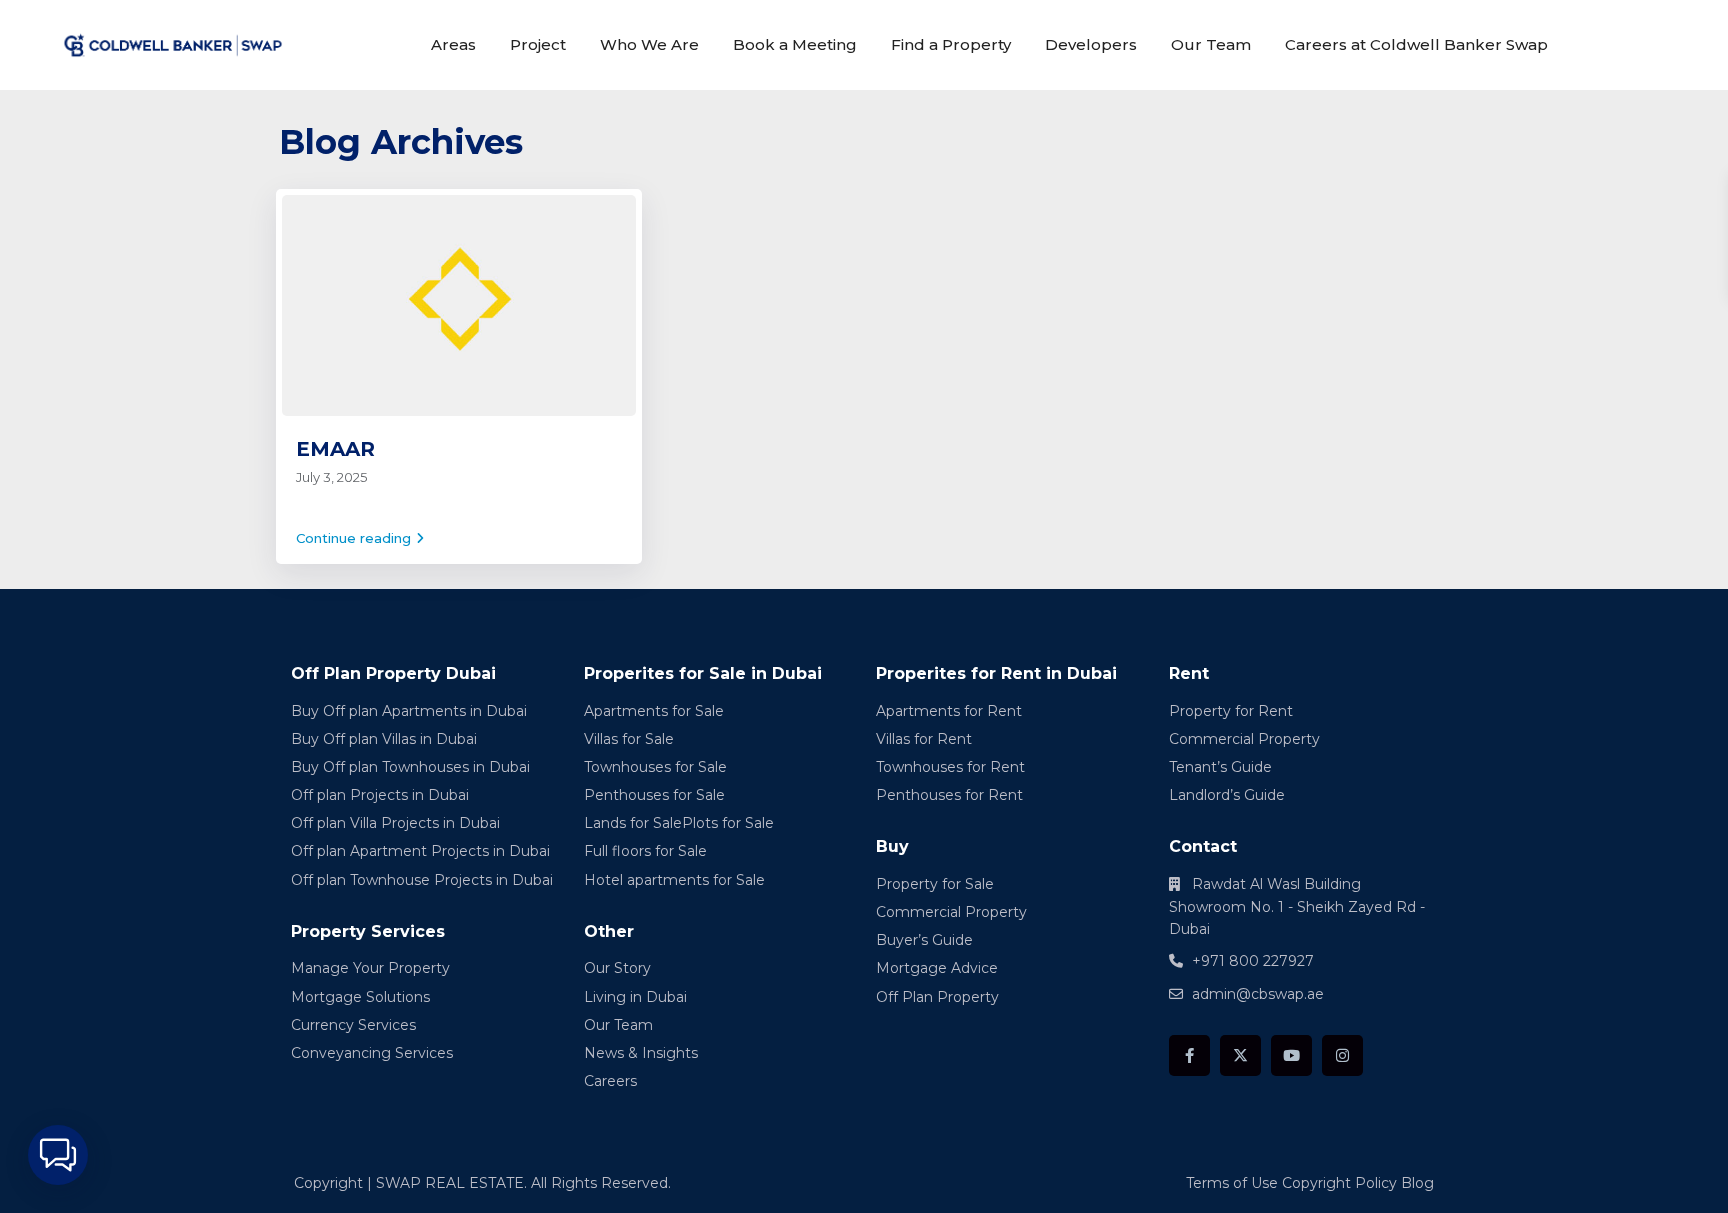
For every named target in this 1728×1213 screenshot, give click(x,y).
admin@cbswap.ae (1258, 994)
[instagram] (1342, 1055)
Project (538, 44)
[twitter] (1240, 1055)
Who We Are (649, 44)
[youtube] (1291, 1055)
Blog (1417, 1183)
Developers (1091, 44)
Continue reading (353, 538)
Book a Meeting (795, 44)
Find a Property (951, 44)
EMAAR (335, 449)
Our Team (1211, 44)
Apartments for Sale (654, 711)
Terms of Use (1232, 1183)
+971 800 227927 (1253, 961)
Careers (610, 1081)
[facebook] (1189, 1055)
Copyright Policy (1339, 1183)
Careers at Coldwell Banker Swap (1416, 44)
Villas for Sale (629, 739)
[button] (58, 1155)
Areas (453, 44)
